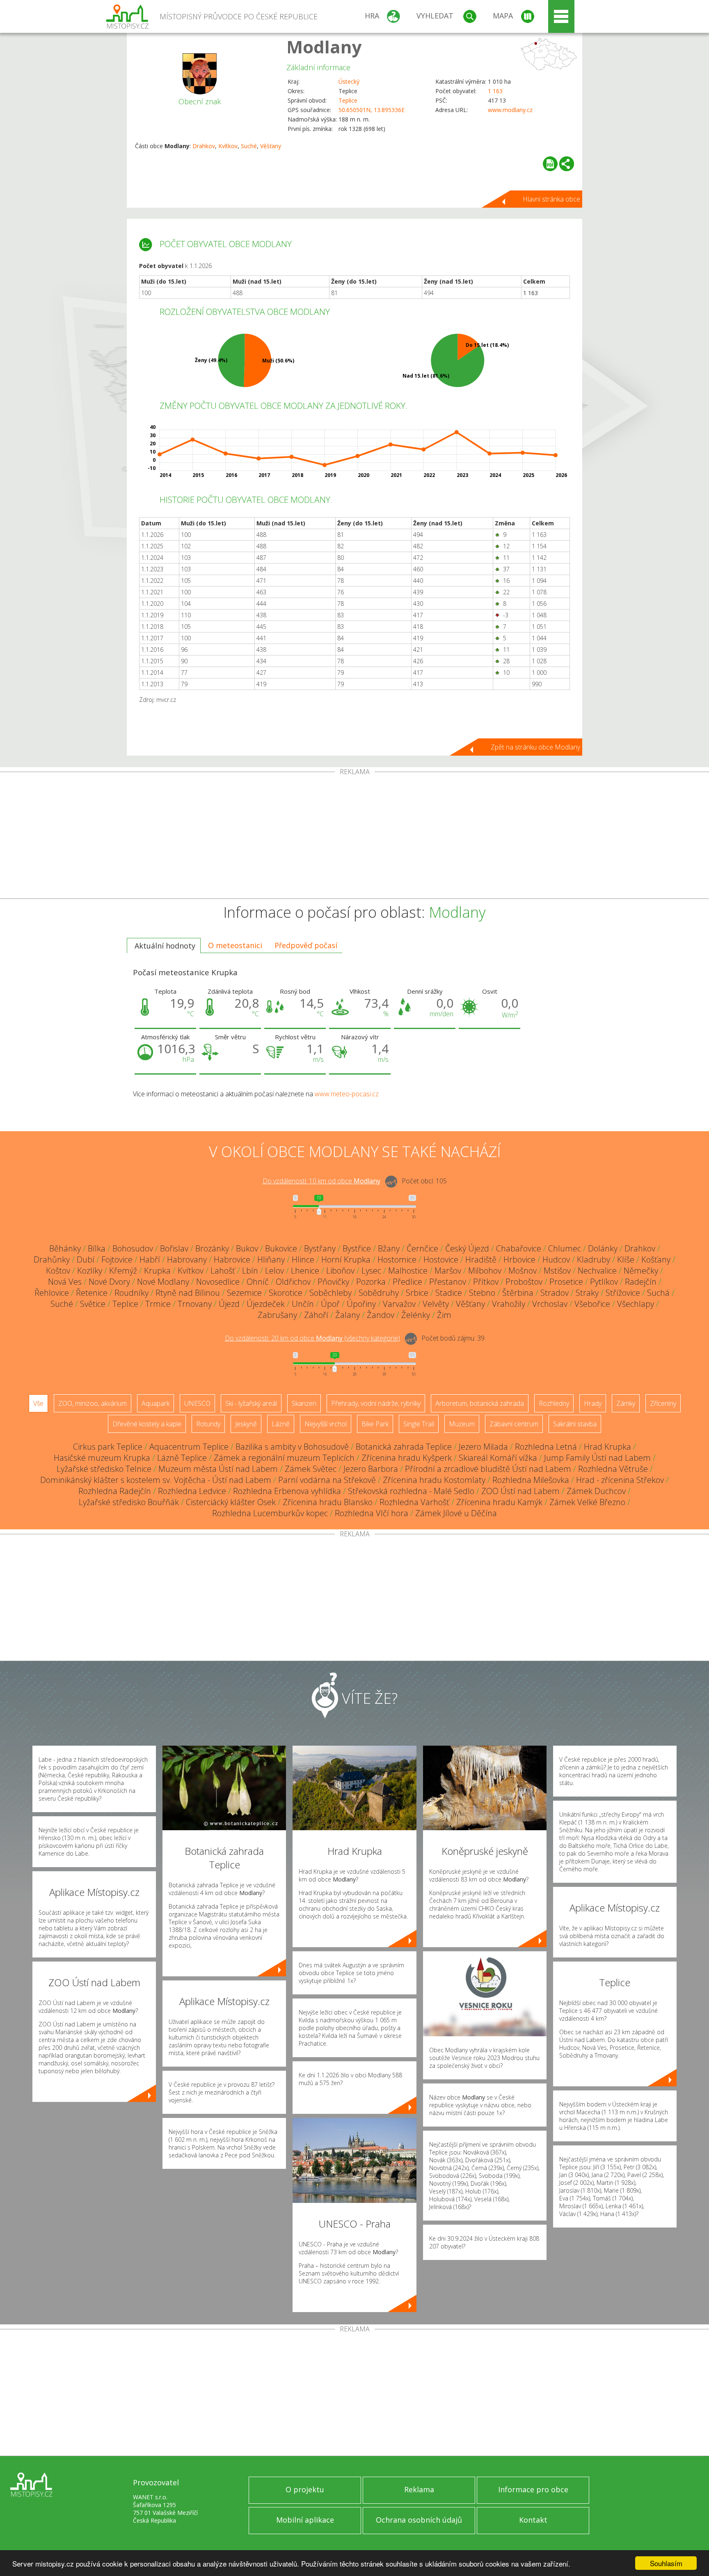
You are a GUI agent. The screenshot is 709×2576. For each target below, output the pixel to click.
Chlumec (565, 1248)
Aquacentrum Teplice (189, 1447)
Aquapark (156, 1403)
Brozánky (212, 1248)
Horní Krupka (346, 1259)
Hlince (303, 1259)
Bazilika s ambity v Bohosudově (292, 1447)
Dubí (86, 1259)
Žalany (348, 1315)
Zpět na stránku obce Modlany (535, 747)
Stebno (482, 1293)
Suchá (658, 1293)
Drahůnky (52, 1259)
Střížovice (623, 1293)
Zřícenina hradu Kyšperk (407, 1458)
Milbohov (485, 1271)
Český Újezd (467, 1248)
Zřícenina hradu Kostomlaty (434, 1480)
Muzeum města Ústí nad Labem (218, 1469)
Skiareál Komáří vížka (498, 1458)
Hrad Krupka (607, 1447)
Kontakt (533, 2520)
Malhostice (408, 1271)
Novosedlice (218, 1282)
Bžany (389, 1248)
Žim (444, 1315)
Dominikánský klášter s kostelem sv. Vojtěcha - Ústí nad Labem (156, 1480)
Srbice (417, 1293)
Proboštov (524, 1282)
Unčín (303, 1304)
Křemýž (123, 1271)
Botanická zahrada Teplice (404, 1447)
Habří (150, 1259)
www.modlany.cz (510, 110)
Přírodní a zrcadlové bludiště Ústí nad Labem (488, 1469)
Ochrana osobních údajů (419, 2520)
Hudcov (556, 1259)
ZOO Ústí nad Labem (520, 1491)
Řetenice (92, 1293)
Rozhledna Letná (546, 1447)
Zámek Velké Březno (587, 1502)
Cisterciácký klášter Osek (231, 1502)
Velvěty (436, 1304)
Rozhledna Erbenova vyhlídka (287, 1491)
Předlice (407, 1282)
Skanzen (304, 1403)
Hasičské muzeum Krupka (102, 1458)
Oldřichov (293, 1282)
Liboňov (340, 1271)
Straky (587, 1293)
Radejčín (641, 1282)
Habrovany (187, 1259)
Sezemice (244, 1293)
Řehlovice (52, 1293)
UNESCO (197, 1403)
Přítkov (486, 1282)
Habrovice (232, 1259)
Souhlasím (666, 2563)
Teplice (348, 100)
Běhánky (65, 1248)
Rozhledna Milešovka (531, 1480)
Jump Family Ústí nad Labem (597, 1458)
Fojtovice (117, 1259)
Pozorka (371, 1282)
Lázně (281, 1424)
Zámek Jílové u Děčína (456, 1513)
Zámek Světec (311, 1469)
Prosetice (566, 1282)
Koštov (58, 1271)
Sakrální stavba (575, 1424)
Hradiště (481, 1259)
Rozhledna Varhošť (414, 1502)
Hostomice (397, 1259)
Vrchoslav (550, 1304)
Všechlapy (636, 1304)
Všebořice (592, 1304)
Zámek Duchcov (596, 1491)
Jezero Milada (483, 1447)
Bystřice (357, 1248)
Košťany (656, 1259)
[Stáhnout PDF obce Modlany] (550, 164)
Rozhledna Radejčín (115, 1491)
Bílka (97, 1248)
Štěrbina (518, 1293)
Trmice (158, 1304)
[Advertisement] (354, 837)
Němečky (641, 1271)
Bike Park (375, 1424)
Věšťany (271, 146)
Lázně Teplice (182, 1458)
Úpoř (330, 1304)
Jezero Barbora (371, 1469)
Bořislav (174, 1248)
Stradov (555, 1293)
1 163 (495, 91)
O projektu (305, 2489)
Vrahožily (509, 1304)
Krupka (157, 1271)
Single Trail (419, 1424)
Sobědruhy (379, 1293)
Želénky (416, 1315)
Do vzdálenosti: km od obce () (312, 1338)
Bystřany (320, 1248)
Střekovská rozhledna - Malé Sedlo (411, 1491)
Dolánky (603, 1248)
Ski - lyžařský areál (251, 1403)
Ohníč (258, 1282)
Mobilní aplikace (305, 2520)
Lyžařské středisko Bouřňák (129, 1502)
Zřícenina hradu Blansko (328, 1502)
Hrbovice (519, 1259)
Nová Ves (65, 1282)
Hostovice (441, 1259)
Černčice (422, 1248)
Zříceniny (663, 1403)
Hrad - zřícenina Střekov (620, 1480)
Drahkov (204, 146)
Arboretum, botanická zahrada (480, 1403)
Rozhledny (554, 1403)
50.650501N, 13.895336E (372, 110)
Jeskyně (246, 1424)
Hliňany (271, 1259)
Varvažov (399, 1304)
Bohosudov (133, 1248)
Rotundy (208, 1424)
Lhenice (305, 1271)
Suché (249, 146)
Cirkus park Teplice (108, 1447)
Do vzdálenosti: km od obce (321, 1181)
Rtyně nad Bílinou (188, 1293)
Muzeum (462, 1424)
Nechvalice (597, 1271)
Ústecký (349, 81)
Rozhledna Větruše (613, 1469)
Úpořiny (361, 1304)
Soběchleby (330, 1293)
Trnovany (195, 1304)
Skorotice (286, 1293)
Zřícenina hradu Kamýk (499, 1502)
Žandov (381, 1315)
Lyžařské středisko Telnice (104, 1469)
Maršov (448, 1271)
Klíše (626, 1259)
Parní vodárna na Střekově (327, 1480)
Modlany (324, 47)
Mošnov (523, 1271)
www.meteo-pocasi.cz (347, 1094)
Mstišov (557, 1271)
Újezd (229, 1304)
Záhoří (316, 1315)
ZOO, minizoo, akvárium (93, 1403)
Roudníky (132, 1293)
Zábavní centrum (514, 1424)
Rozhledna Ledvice (192, 1491)
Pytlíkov (604, 1282)
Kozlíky (90, 1271)
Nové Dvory (109, 1282)
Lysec (371, 1271)
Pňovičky (333, 1282)
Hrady (593, 1403)
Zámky (626, 1403)
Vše (38, 1403)
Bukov (247, 1248)
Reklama (419, 2489)
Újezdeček (266, 1304)
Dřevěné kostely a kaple (147, 1424)
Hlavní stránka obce (551, 199)
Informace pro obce (533, 2489)
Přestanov (448, 1282)
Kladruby (594, 1259)
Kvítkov (228, 146)
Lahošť (223, 1271)
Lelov (274, 1271)
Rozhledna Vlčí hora (372, 1513)
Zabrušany (277, 1315)
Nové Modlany (163, 1282)
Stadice (449, 1293)
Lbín (250, 1271)
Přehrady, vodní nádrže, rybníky (376, 1403)
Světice (93, 1304)
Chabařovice (519, 1248)
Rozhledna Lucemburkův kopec (270, 1513)
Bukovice (281, 1248)
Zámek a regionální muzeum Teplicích (284, 1458)
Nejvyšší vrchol (326, 1424)
